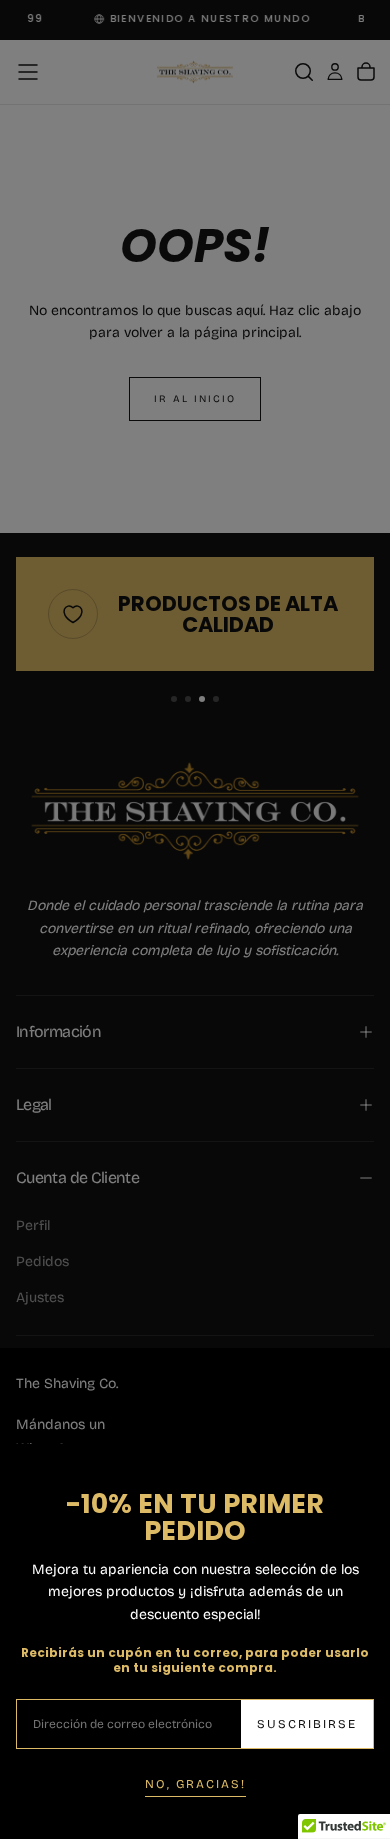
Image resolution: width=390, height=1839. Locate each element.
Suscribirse (307, 1724)
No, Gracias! (195, 1784)
